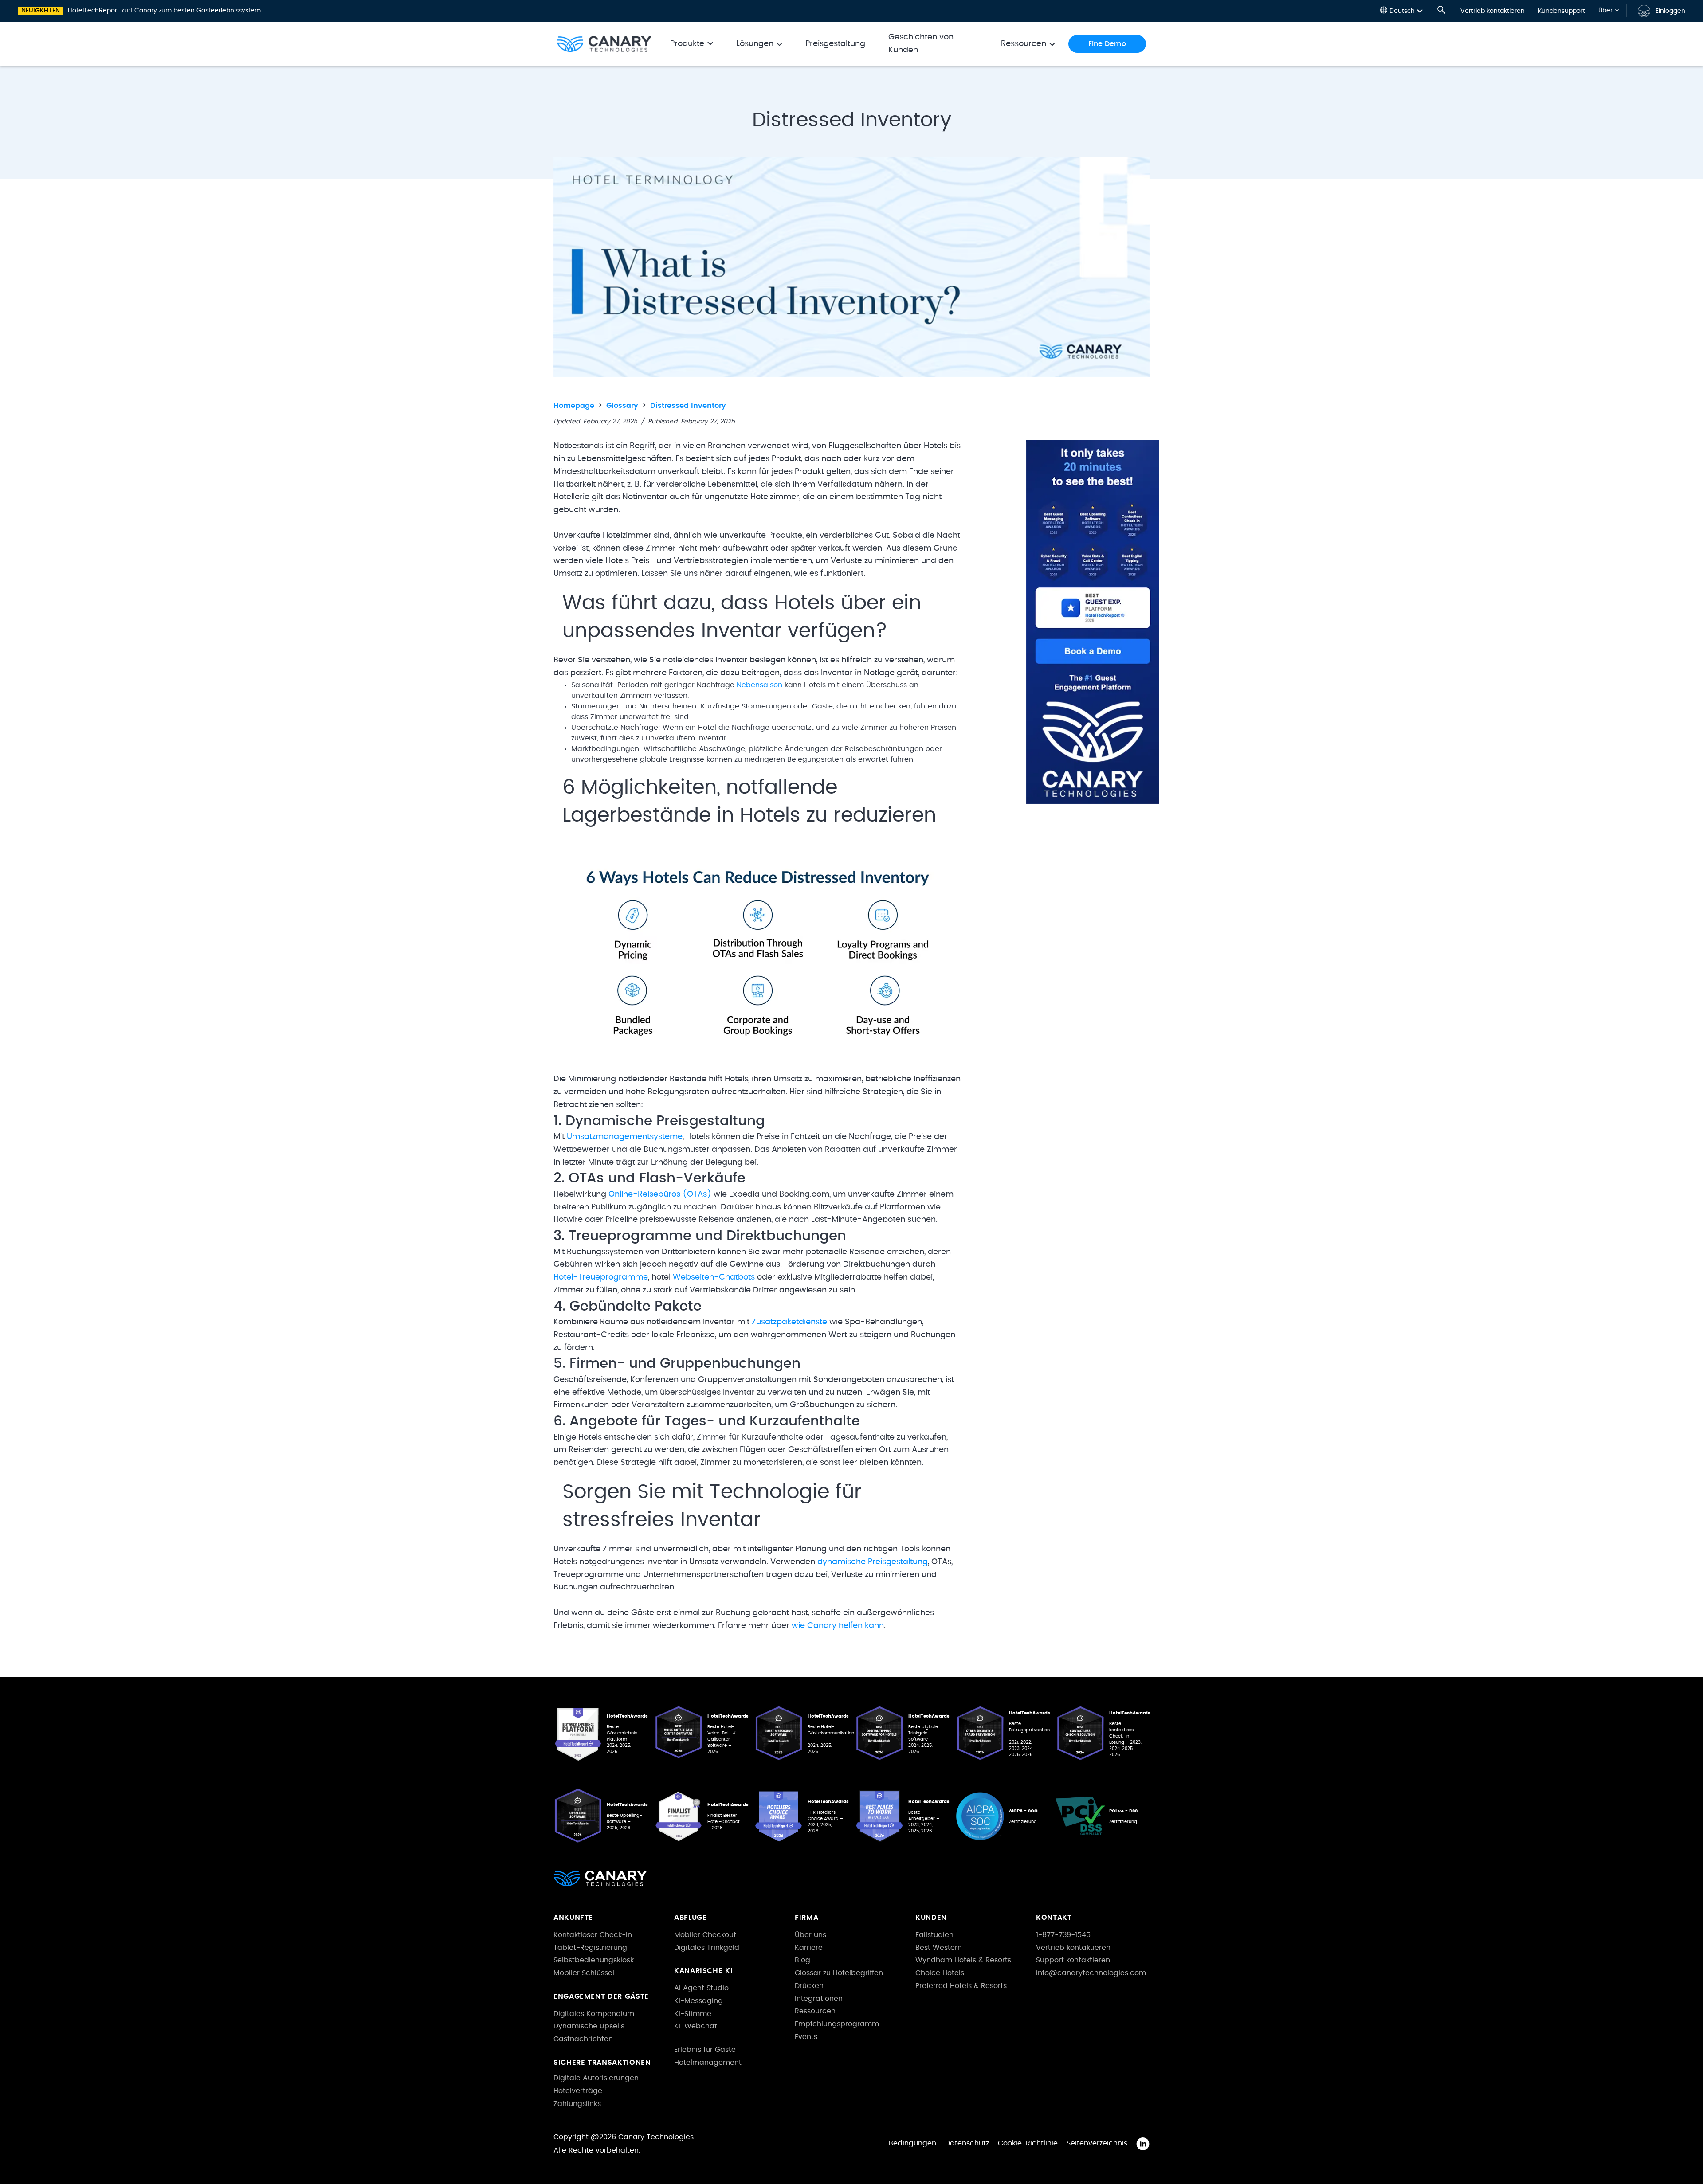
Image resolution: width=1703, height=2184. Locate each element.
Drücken (809, 1986)
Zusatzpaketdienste (789, 1322)
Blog (802, 1960)
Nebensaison (759, 685)
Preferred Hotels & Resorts (961, 1986)
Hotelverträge (578, 2091)
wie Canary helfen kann (838, 1626)
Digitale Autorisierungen (596, 2078)
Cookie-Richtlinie (1028, 2143)
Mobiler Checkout (705, 1935)
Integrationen (819, 1999)
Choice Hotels (940, 1973)
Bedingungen (912, 2143)
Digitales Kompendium (594, 2014)
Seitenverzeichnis (1097, 2143)
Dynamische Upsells (589, 2026)
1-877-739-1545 (1063, 1935)
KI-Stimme (693, 2014)
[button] (1401, 11)
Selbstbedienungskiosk (594, 1960)
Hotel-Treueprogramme (601, 1277)
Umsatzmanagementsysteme (625, 1137)
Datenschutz (967, 2143)
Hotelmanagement (708, 2063)
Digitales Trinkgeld (707, 1948)
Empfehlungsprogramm (837, 2024)
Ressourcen (815, 2011)
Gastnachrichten (583, 2039)
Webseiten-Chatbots (714, 1277)
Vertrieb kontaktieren (1493, 11)
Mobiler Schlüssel (584, 1973)
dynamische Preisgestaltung (873, 1562)
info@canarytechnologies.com (1091, 1973)
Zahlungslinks (577, 2104)
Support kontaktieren (1073, 1960)
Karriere (809, 1948)
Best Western (939, 1948)
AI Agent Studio (701, 1988)
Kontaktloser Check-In (593, 1935)
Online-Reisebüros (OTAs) (660, 1194)
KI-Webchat (696, 2026)
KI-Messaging (698, 2001)
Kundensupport (1562, 11)
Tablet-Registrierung (590, 1948)
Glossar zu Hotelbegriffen (839, 1973)
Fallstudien (934, 1935)
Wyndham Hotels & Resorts (963, 1960)
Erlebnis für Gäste (705, 2050)
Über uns (810, 1935)
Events (806, 2037)
